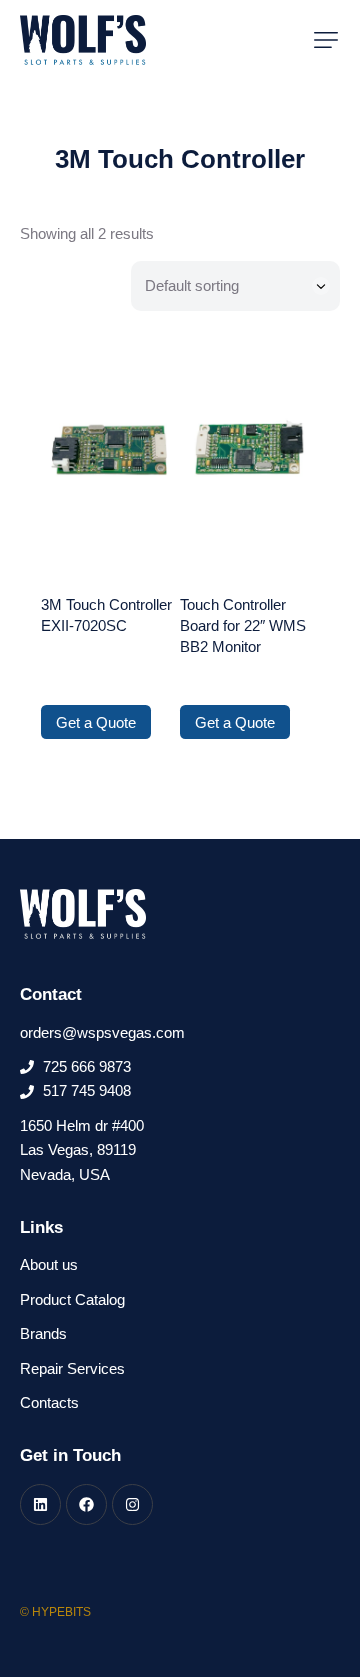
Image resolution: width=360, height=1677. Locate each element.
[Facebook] (86, 1504)
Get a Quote (96, 722)
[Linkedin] (40, 1504)
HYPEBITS (61, 1612)
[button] (326, 40)
